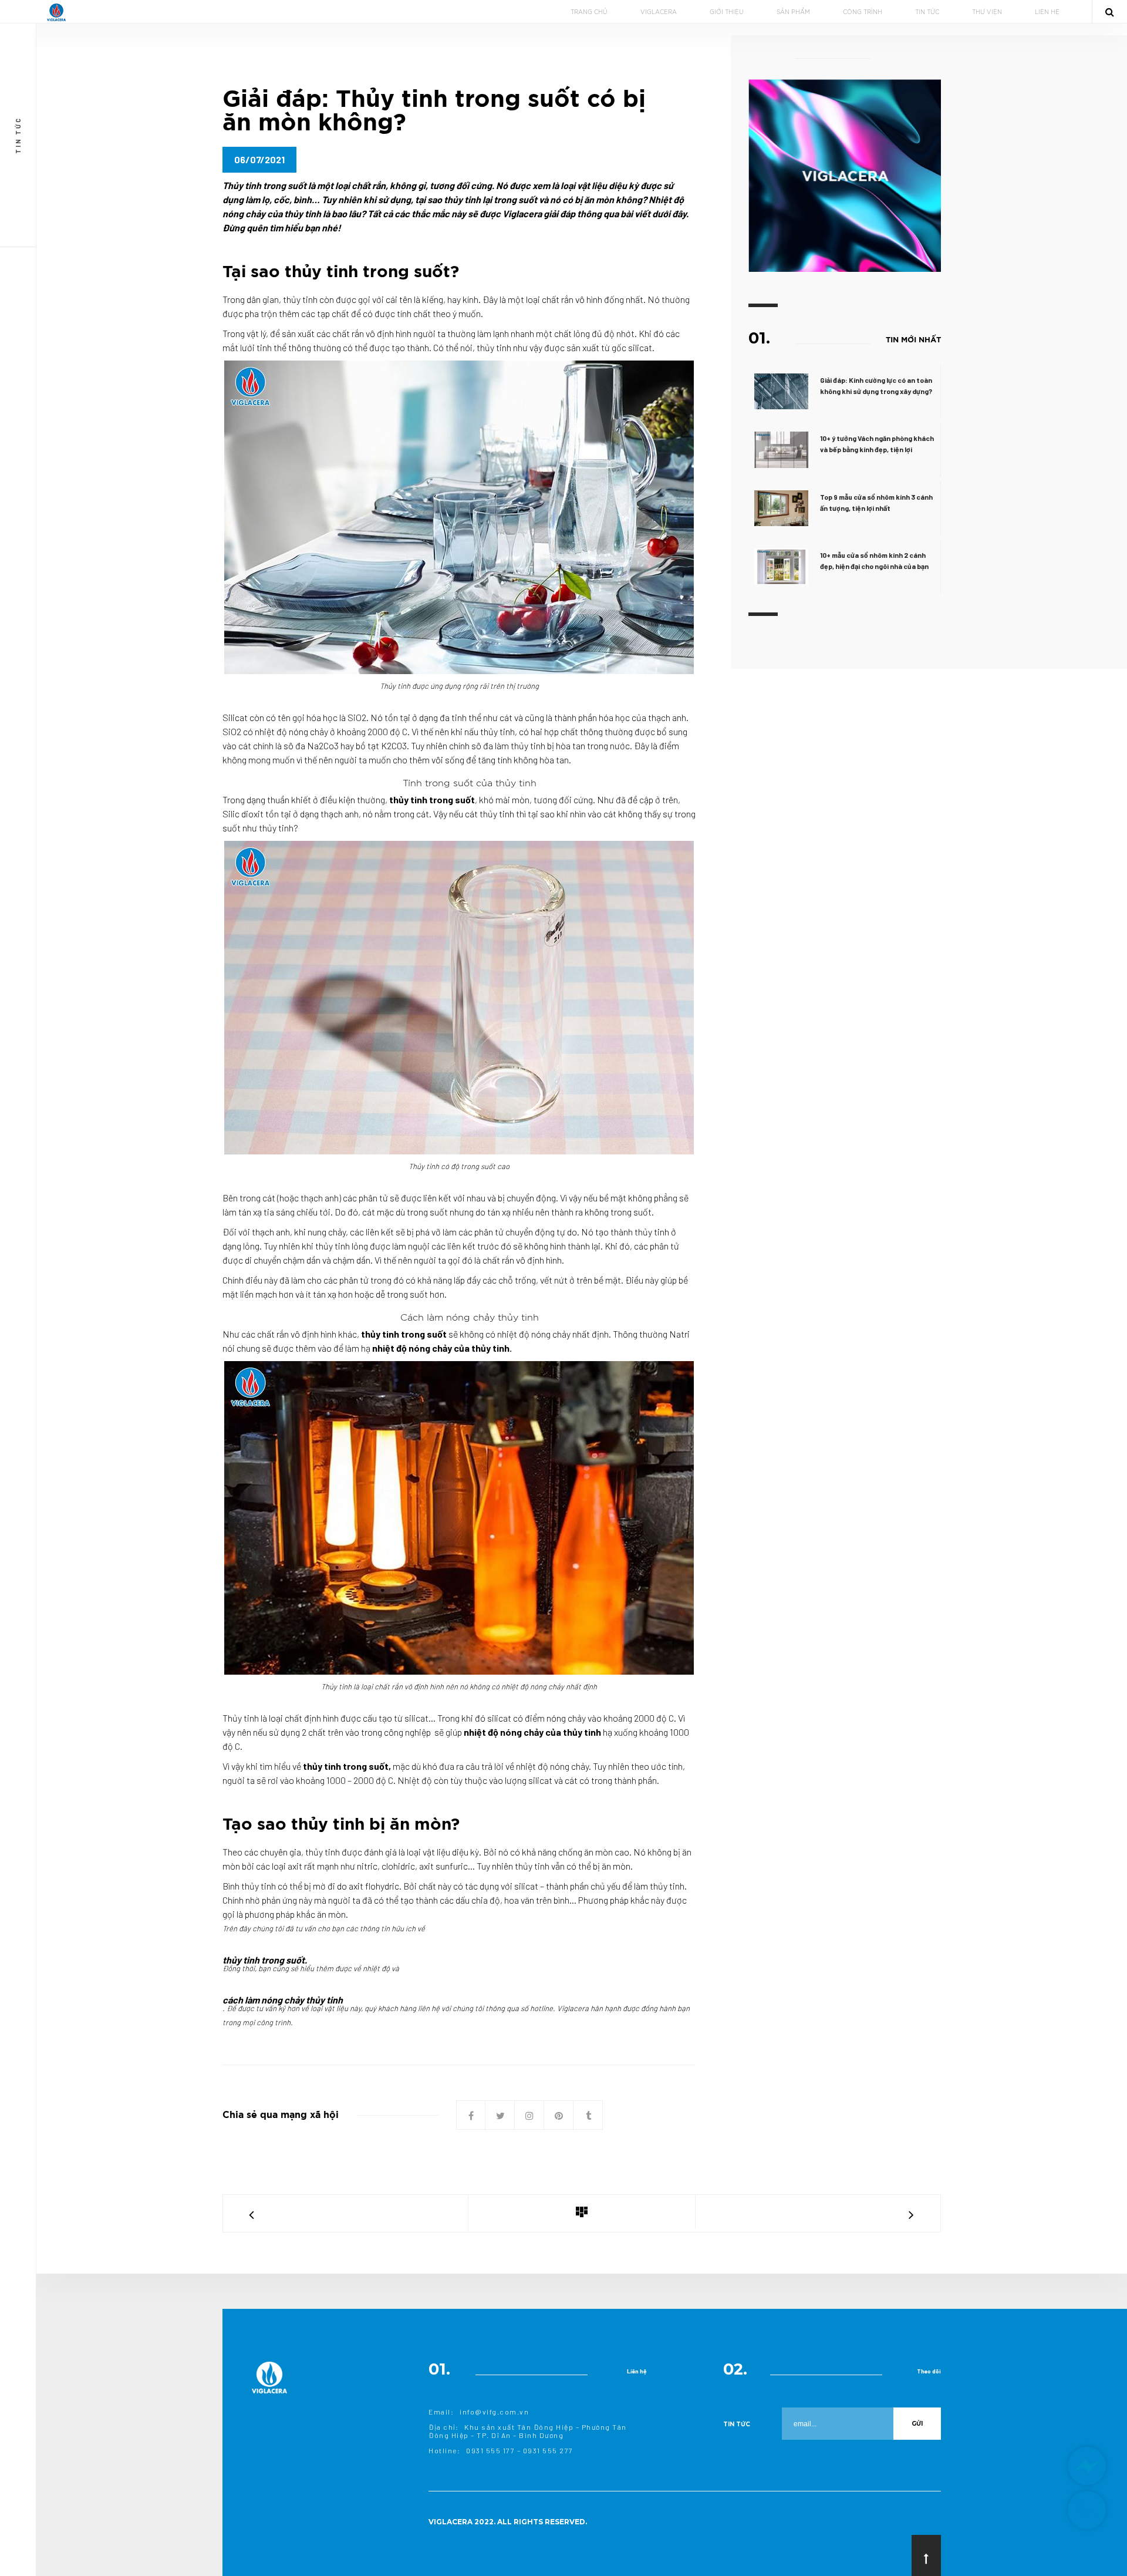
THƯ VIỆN (987, 12)
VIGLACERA (659, 12)
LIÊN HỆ (1047, 12)
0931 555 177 (490, 2450)
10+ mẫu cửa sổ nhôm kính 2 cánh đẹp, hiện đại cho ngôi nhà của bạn (874, 560)
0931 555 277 (548, 2450)
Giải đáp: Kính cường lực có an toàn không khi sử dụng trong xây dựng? (876, 385)
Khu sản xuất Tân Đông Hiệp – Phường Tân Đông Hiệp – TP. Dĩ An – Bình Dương (528, 2431)
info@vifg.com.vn (494, 2412)
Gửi (917, 2424)
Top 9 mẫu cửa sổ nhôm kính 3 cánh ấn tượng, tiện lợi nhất (876, 502)
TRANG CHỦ (589, 12)
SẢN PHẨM (793, 12)
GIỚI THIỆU (727, 12)
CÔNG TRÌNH (863, 12)
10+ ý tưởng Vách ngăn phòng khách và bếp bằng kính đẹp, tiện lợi (877, 444)
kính (470, 299)
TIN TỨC (927, 12)
